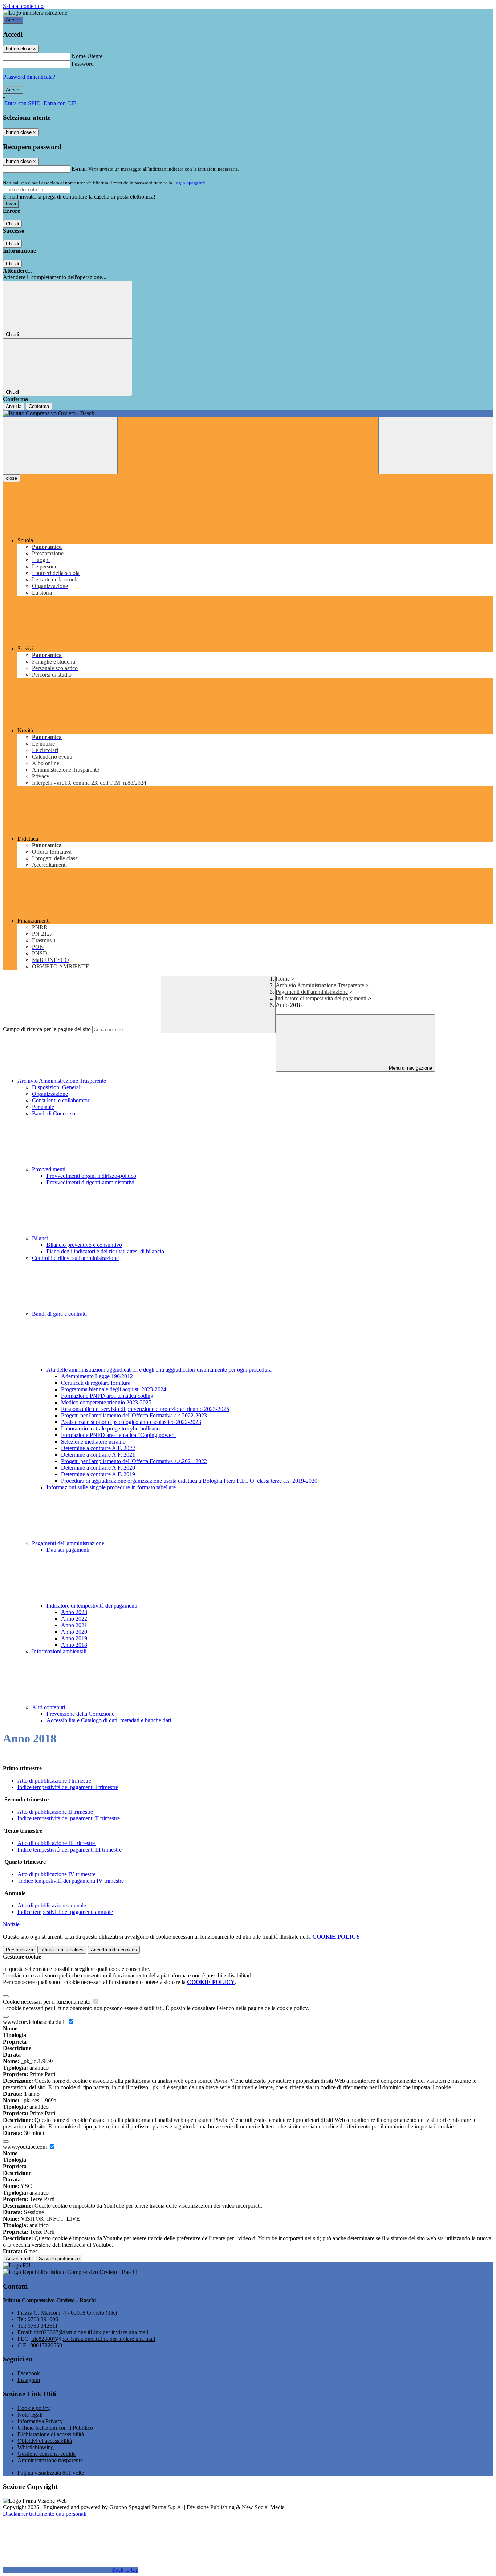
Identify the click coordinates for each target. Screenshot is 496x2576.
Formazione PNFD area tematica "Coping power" (118, 1435)
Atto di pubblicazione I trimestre (54, 1781)
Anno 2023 (74, 1612)
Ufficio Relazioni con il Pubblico (55, 2428)
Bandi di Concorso (54, 1113)
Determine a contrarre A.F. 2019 (98, 1474)
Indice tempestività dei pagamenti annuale (65, 1912)
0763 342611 (43, 2326)
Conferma (39, 406)
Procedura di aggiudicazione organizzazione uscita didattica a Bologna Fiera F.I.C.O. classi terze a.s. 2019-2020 (189, 1481)
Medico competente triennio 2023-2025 (106, 1402)
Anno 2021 (74, 1625)
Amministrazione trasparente (50, 2460)
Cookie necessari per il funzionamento (47, 2002)
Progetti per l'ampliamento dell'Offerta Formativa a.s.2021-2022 (134, 1461)
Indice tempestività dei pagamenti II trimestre (69, 1818)
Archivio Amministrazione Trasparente (320, 985)
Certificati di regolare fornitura (96, 1383)
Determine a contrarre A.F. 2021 (98, 1455)
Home (283, 979)
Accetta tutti (114, 1950)
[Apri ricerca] (436, 446)
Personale (43, 1107)
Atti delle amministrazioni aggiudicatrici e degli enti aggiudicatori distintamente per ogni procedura (160, 1370)
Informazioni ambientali (59, 1651)
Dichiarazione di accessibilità (51, 2434)
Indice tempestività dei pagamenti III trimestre (70, 1850)
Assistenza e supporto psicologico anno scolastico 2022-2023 (131, 1422)
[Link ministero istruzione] (35, 13)
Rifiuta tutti (62, 1950)
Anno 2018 (74, 1645)
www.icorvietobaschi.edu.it (35, 2022)
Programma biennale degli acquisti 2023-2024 (114, 1389)
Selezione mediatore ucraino (93, 1442)
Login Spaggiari (189, 183)
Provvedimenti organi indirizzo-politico (91, 1176)
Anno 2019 (74, 1638)
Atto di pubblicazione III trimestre (57, 1843)
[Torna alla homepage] (248, 413)
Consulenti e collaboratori (61, 1100)
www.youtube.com (26, 2147)
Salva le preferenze (59, 2259)
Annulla (14, 406)
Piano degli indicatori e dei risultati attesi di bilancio (105, 1251)
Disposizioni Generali (57, 1087)
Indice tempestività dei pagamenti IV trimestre (71, 1881)
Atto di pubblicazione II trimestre (56, 1812)
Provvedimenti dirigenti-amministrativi (90, 1182)
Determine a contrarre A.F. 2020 (98, 1468)
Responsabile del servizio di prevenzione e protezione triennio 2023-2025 (145, 1409)
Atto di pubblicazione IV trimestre (56, 1874)
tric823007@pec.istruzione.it (93, 2339)
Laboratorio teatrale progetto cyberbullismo (110, 1428)
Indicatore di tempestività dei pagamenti (321, 998)
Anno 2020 (74, 1632)
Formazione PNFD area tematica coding (107, 1396)
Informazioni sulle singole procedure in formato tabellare (111, 1487)
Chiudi (12, 224)
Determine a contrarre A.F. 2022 (98, 1448)
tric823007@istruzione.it (91, 2332)
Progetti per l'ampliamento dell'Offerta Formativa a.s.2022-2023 (134, 1415)
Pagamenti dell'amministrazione (312, 992)
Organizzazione (50, 1094)
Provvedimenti (49, 1169)
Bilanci (41, 1238)
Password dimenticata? (29, 77)
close (11, 478)
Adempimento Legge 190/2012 (97, 1376)
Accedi (13, 20)
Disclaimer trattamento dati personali (45, 2514)
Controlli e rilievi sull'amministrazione (75, 1258)
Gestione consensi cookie (46, 2454)
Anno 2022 (74, 1619)
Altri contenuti (49, 1707)
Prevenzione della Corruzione (80, 1714)
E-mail (79, 169)
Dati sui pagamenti (68, 1550)
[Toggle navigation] (60, 446)
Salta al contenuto (23, 6)
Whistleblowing (36, 2447)
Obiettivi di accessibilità (45, 2441)
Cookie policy (34, 2408)
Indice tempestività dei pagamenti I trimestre (68, 1787)
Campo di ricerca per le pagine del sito (47, 1029)
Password (83, 64)
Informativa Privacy (40, 2421)
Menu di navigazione (410, 1068)
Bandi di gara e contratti (60, 1314)
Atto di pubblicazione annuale (52, 1905)
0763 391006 (43, 2319)
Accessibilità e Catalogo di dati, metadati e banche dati (109, 1720)
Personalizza (19, 1950)
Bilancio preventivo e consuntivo (84, 1245)
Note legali (30, 2415)
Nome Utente (87, 56)
